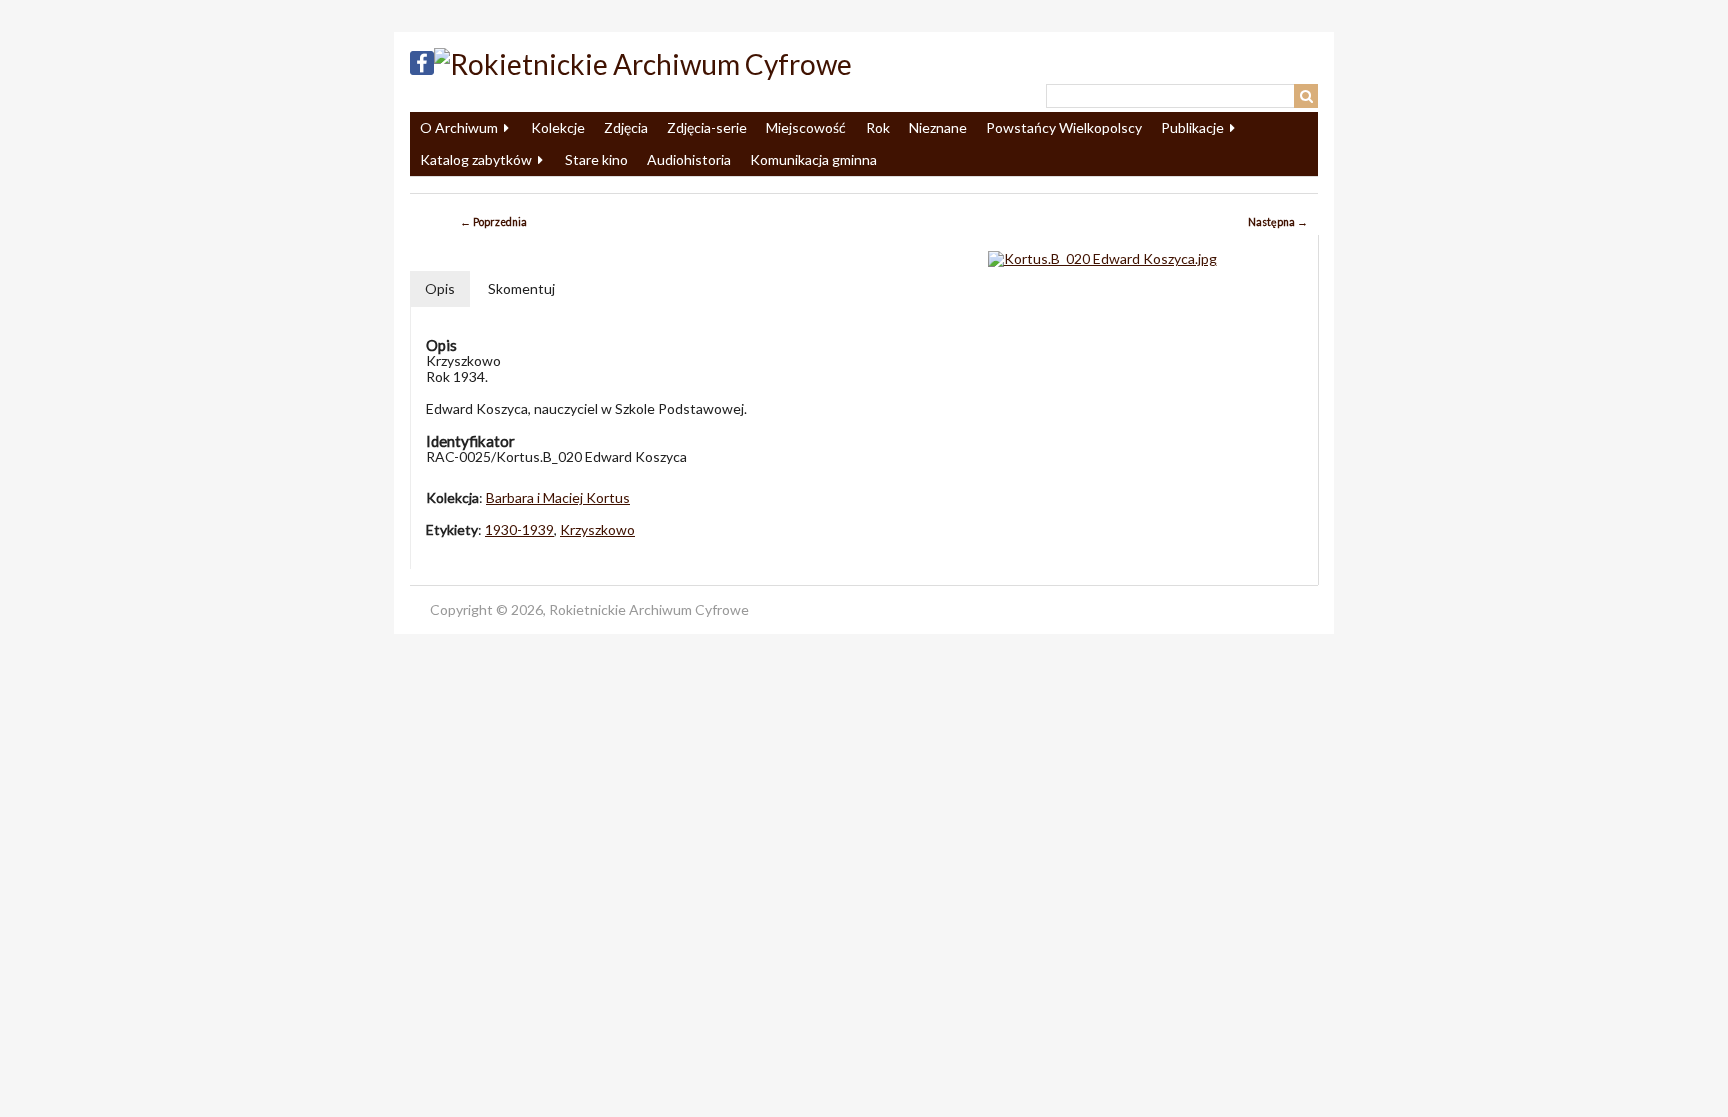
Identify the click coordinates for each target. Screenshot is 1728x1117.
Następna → (1278, 222)
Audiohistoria (689, 159)
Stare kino (596, 159)
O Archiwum (459, 127)
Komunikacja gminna (813, 159)
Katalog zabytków (476, 159)
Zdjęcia (626, 127)
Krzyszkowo (597, 529)
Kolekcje (558, 127)
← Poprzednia (493, 222)
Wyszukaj (1306, 96)
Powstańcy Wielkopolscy (1064, 127)
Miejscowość (806, 127)
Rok (878, 127)
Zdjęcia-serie (707, 127)
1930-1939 (519, 529)
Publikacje (1192, 127)
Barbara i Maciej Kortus (558, 497)
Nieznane (938, 127)
